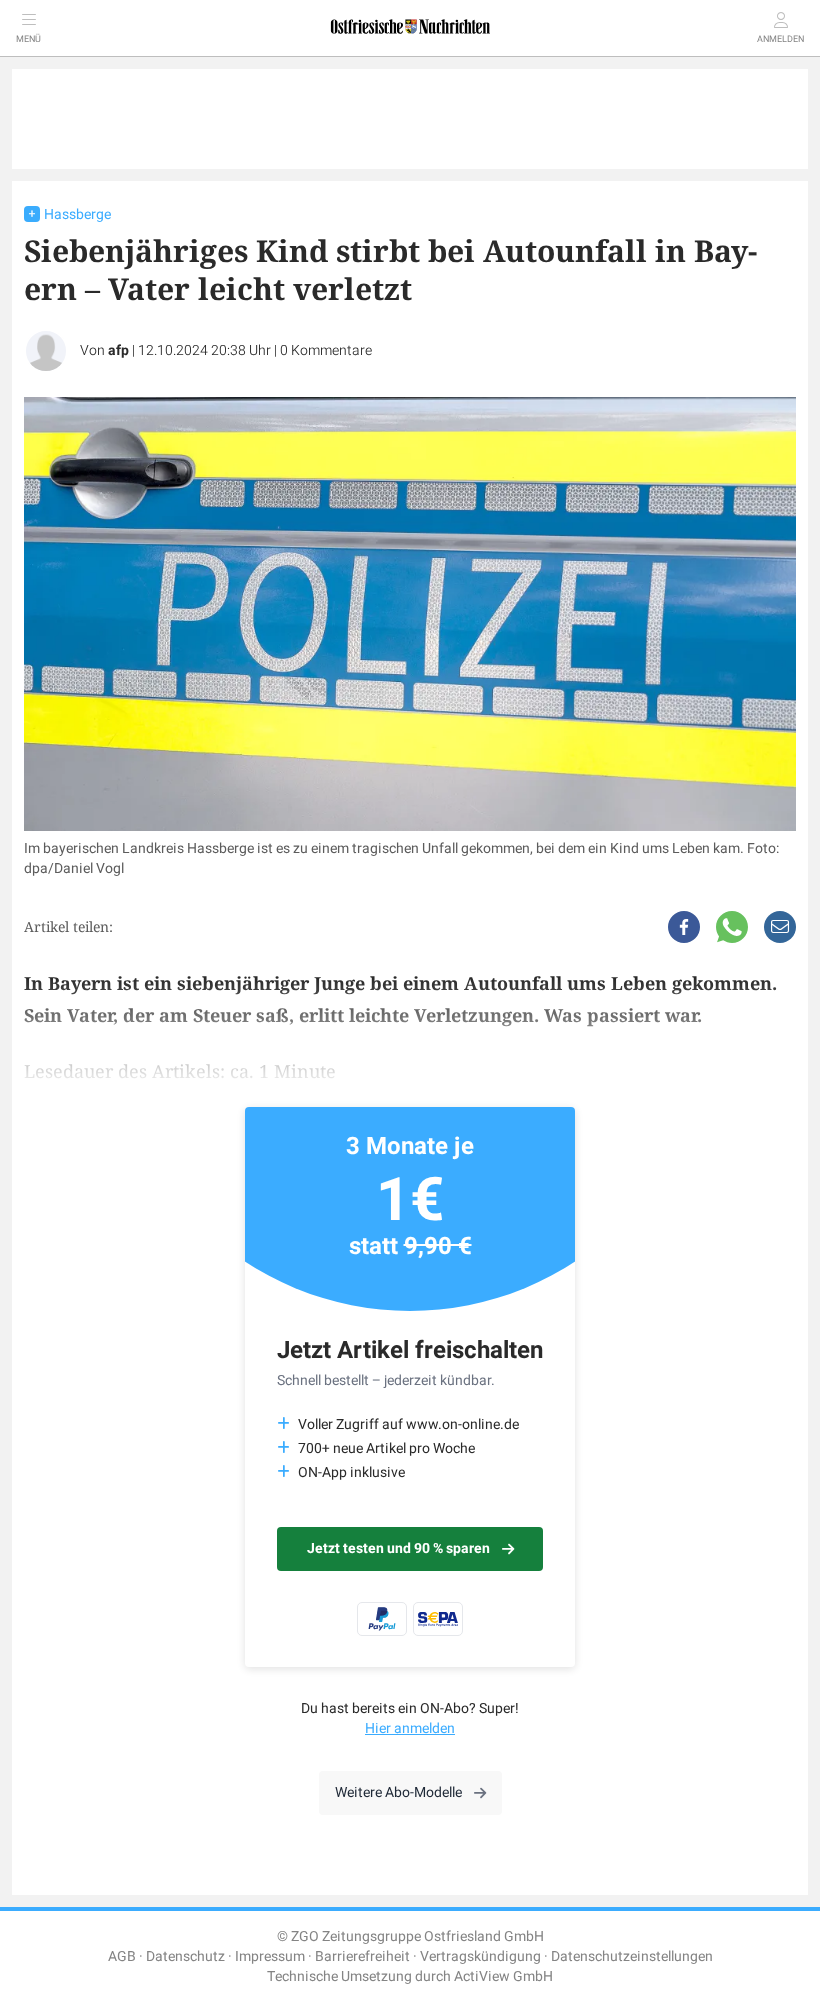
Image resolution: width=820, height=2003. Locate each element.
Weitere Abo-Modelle (398, 1792)
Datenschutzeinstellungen (632, 1956)
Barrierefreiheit (362, 1956)
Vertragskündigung (480, 1956)
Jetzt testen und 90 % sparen (398, 1548)
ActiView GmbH (503, 1976)
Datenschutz (185, 1956)
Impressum (270, 1956)
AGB (122, 1956)
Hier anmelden (410, 1728)
